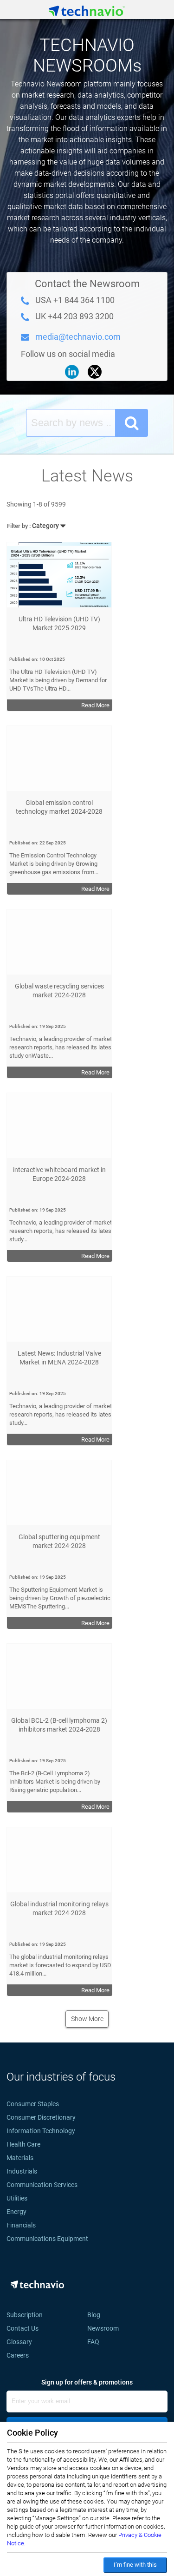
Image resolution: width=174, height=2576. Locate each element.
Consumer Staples (33, 2104)
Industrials (22, 2171)
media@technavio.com (78, 337)
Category (34, 526)
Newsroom (106, 2328)
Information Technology (41, 2131)
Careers (18, 2355)
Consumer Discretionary (41, 2117)
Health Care (23, 2144)
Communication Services (42, 2185)
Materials (20, 2158)
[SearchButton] (132, 423)
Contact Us (23, 2328)
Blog (97, 2315)
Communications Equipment (47, 2239)
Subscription (25, 2315)
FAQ (96, 2342)
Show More (87, 2019)
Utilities (17, 2198)
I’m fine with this (135, 2565)
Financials (21, 2225)
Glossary (19, 2342)
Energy (16, 2212)
